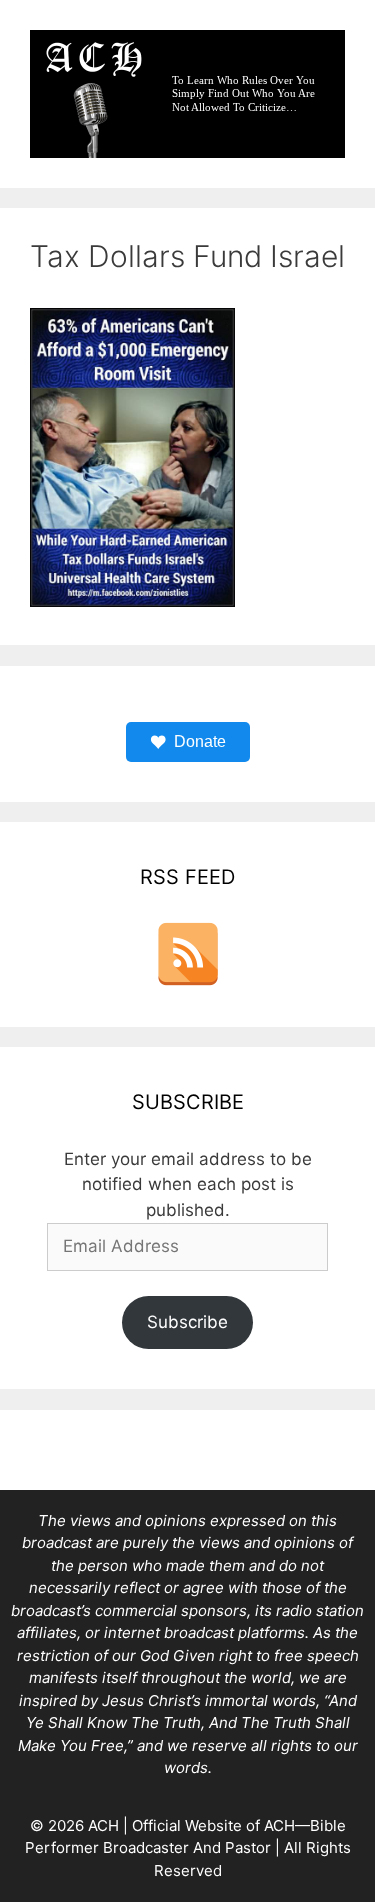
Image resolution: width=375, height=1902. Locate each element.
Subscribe (187, 1322)
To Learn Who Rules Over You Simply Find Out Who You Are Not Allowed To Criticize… (243, 93)
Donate (200, 741)
